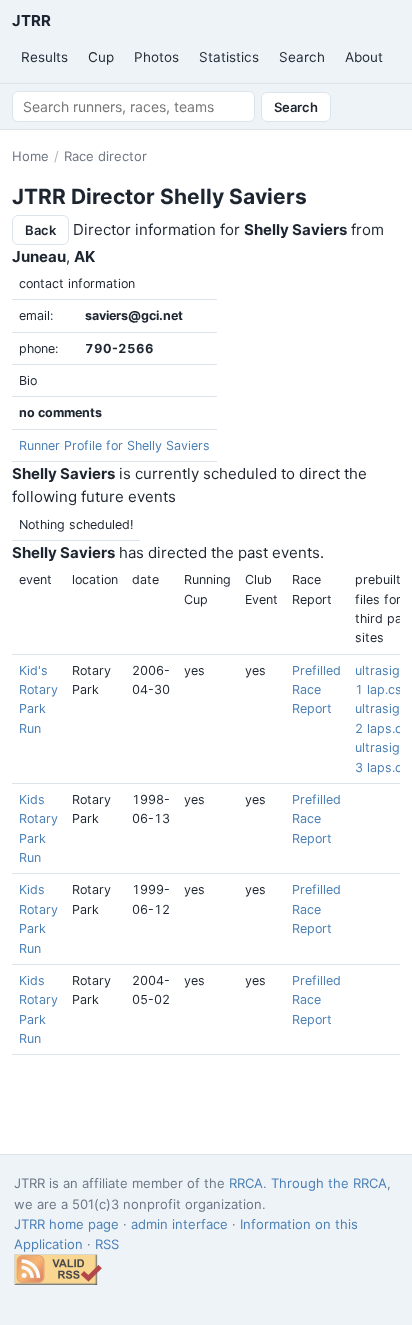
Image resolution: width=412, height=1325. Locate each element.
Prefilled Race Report (316, 690)
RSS (107, 1244)
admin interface (179, 1224)
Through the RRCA (329, 1183)
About (364, 57)
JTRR (31, 20)
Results (44, 57)
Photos (156, 57)
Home (30, 156)
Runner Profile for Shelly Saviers (114, 445)
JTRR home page (66, 1224)
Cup (101, 57)
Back (40, 230)
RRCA (246, 1183)
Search (302, 57)
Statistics (229, 57)
